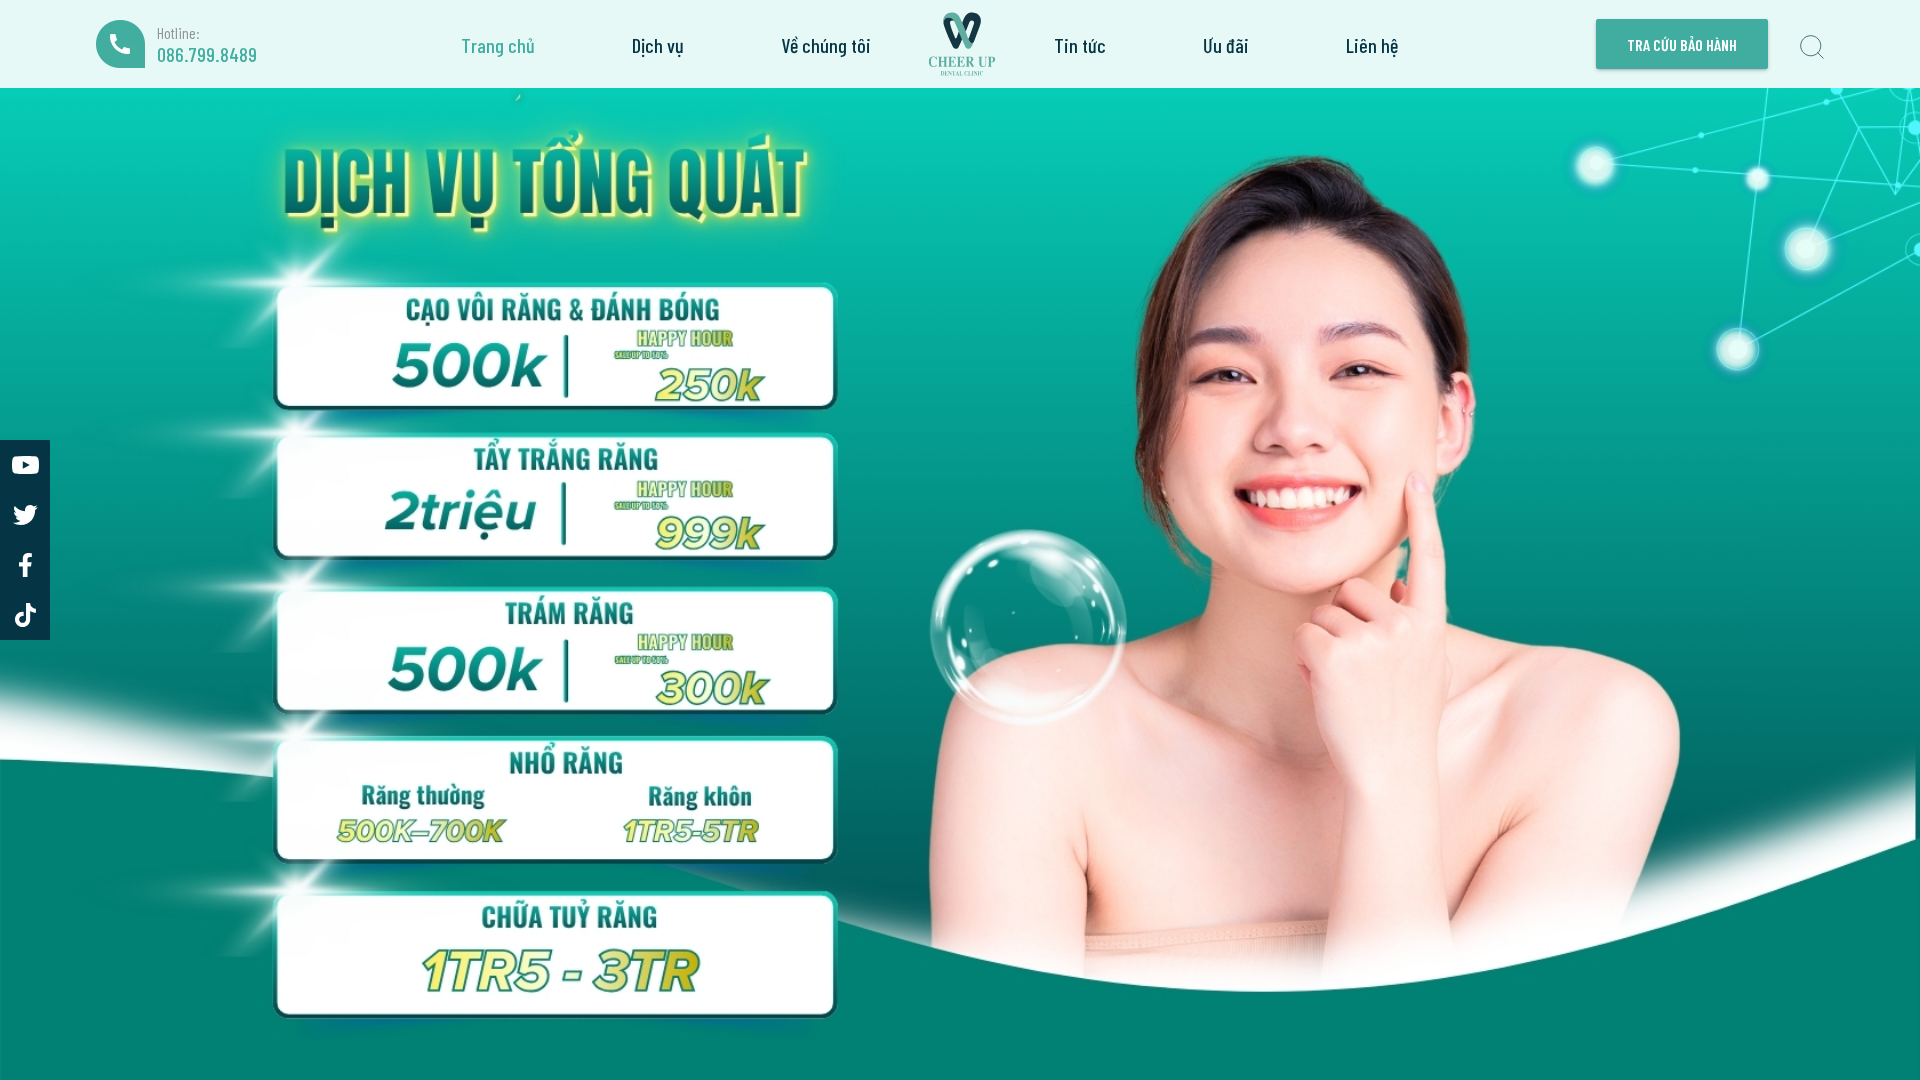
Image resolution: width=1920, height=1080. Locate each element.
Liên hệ (1372, 44)
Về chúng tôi (826, 44)
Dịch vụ (658, 44)
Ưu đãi (1226, 44)
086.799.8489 (207, 54)
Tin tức (1080, 44)
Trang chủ (498, 44)
